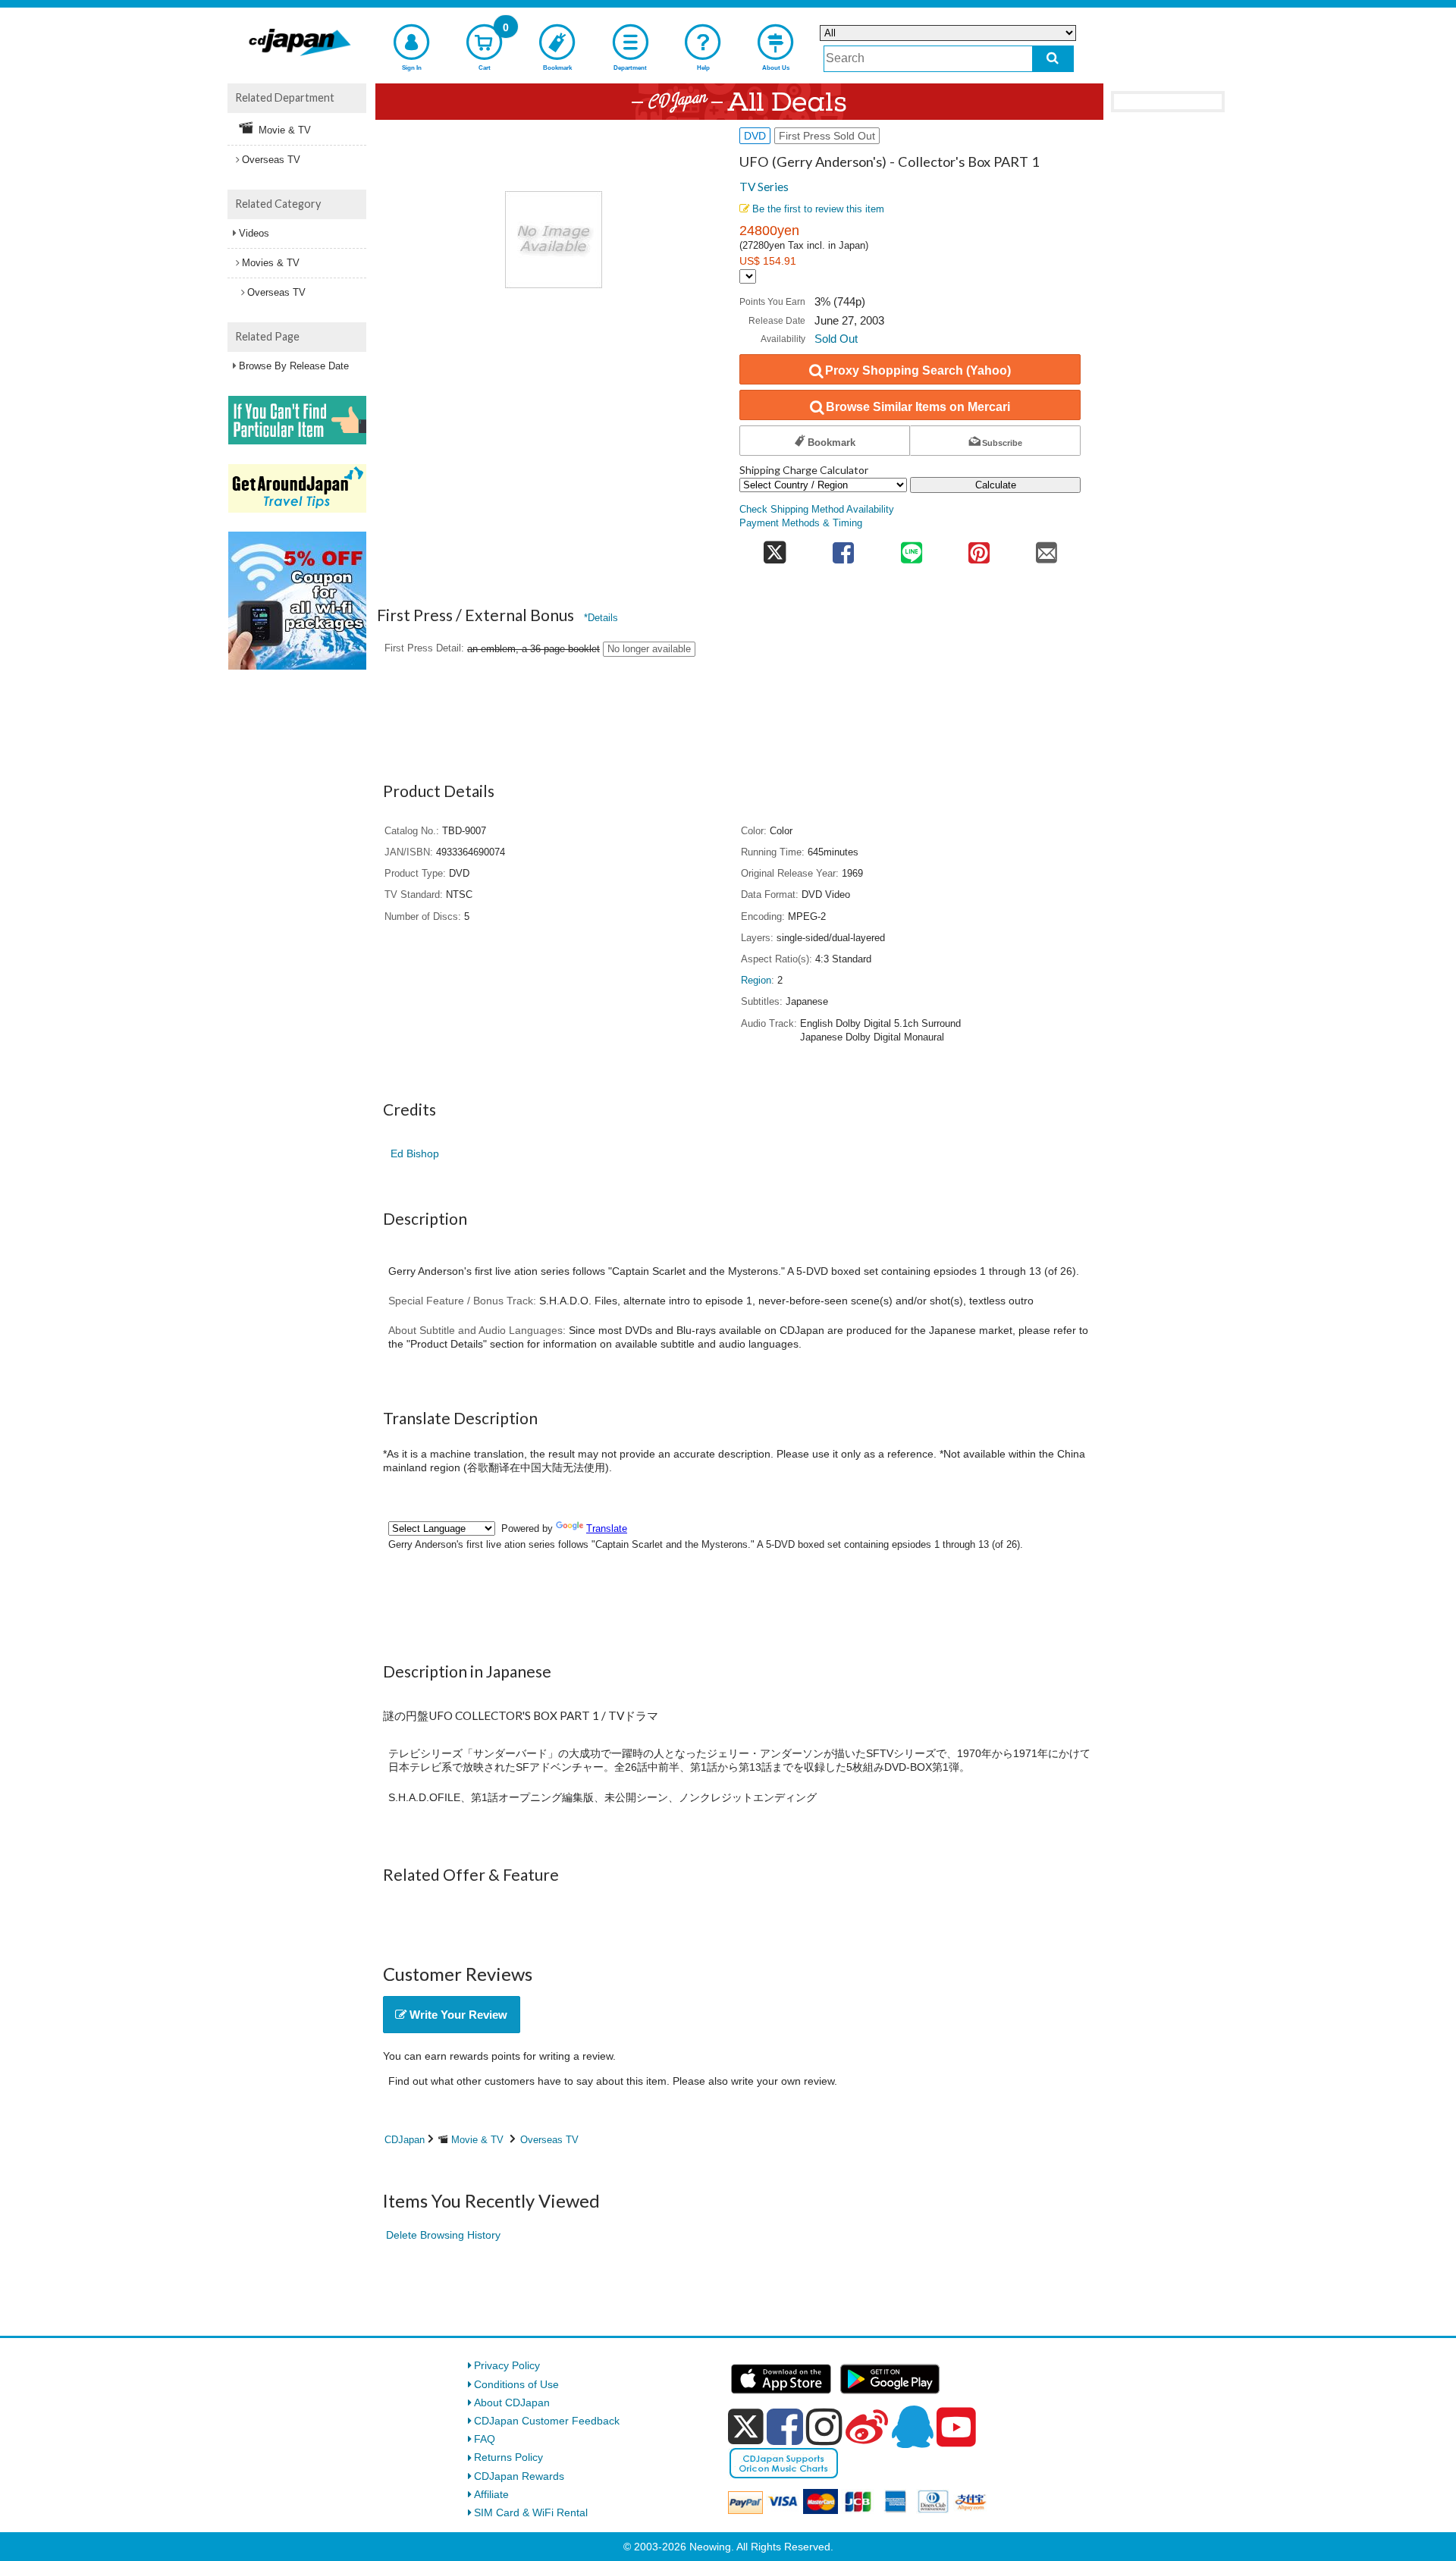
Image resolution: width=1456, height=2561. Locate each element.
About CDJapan (512, 2403)
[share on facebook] (844, 548)
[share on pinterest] (979, 548)
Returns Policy (508, 2457)
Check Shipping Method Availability (817, 510)
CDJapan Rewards (519, 2476)
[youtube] (956, 2428)
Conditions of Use (516, 2384)
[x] (746, 2427)
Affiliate (491, 2494)
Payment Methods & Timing (801, 523)
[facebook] (785, 2427)
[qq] (912, 2427)
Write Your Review (457, 2015)
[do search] (1053, 59)
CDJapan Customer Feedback (547, 2421)
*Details (601, 618)
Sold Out (836, 339)
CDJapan (405, 2140)
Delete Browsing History (443, 2235)
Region (756, 981)
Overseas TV (549, 2140)
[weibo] (867, 2427)
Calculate (996, 485)
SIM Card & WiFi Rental (531, 2512)
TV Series (764, 187)
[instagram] (824, 2427)
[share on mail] (1047, 548)
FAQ (485, 2439)
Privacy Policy (507, 2365)
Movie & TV (477, 2140)
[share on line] (911, 548)
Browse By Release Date (294, 366)
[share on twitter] (775, 548)
